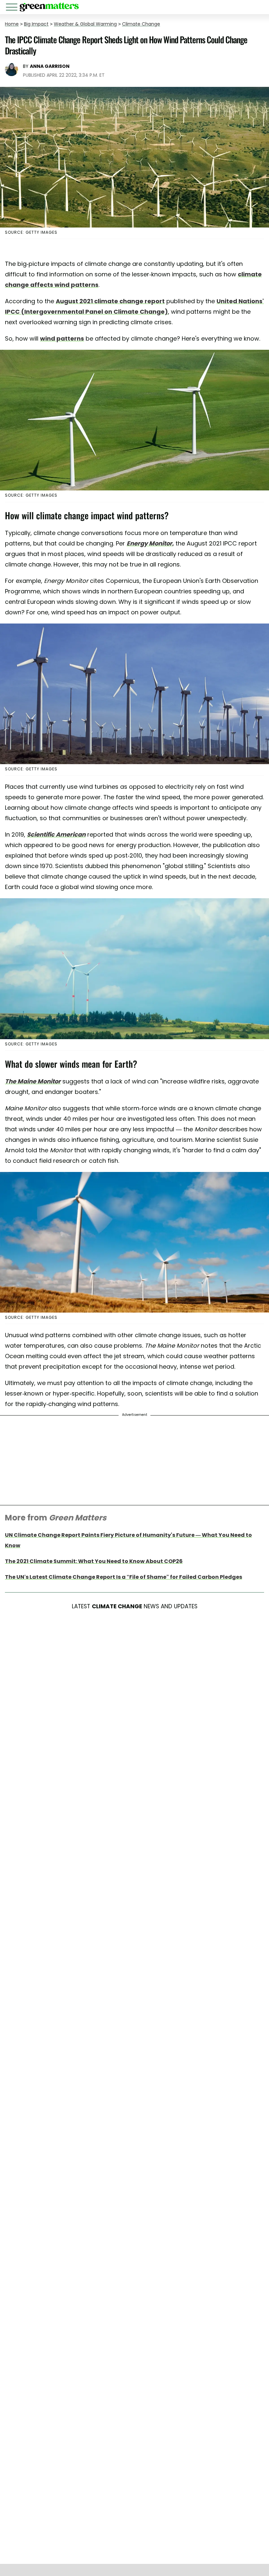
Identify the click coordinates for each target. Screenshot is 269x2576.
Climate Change (141, 24)
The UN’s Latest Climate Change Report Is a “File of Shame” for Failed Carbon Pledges (124, 1577)
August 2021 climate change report (110, 301)
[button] (13, 8)
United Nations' (240, 301)
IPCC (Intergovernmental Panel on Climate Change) (86, 312)
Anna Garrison (50, 66)
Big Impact (36, 24)
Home (12, 24)
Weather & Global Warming (85, 24)
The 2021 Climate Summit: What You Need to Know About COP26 (94, 1561)
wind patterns (62, 338)
